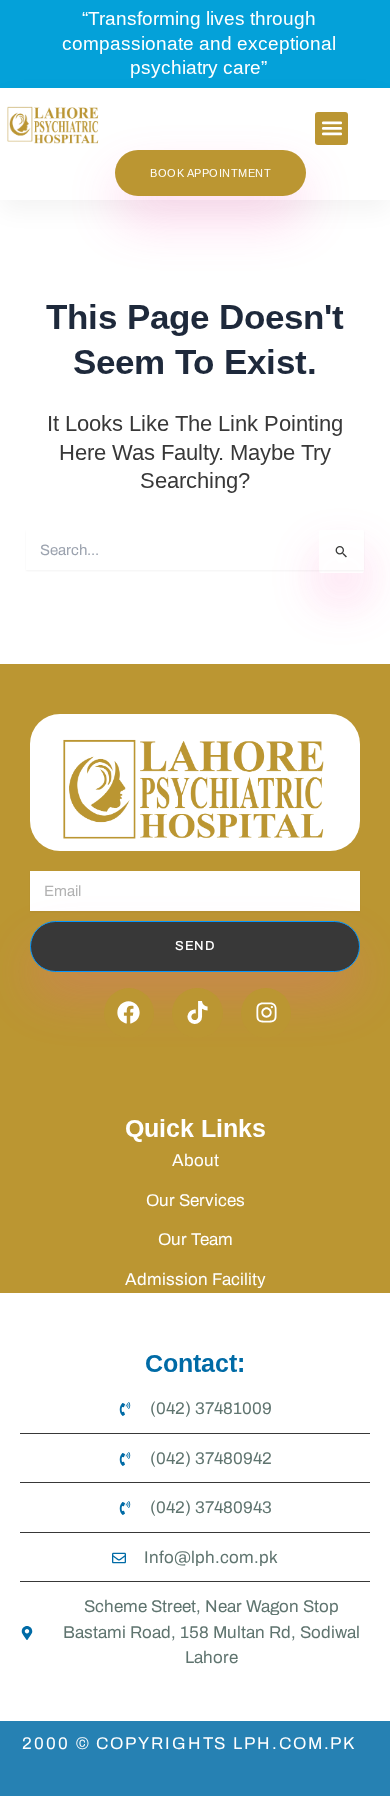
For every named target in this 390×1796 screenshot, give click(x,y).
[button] (331, 128)
